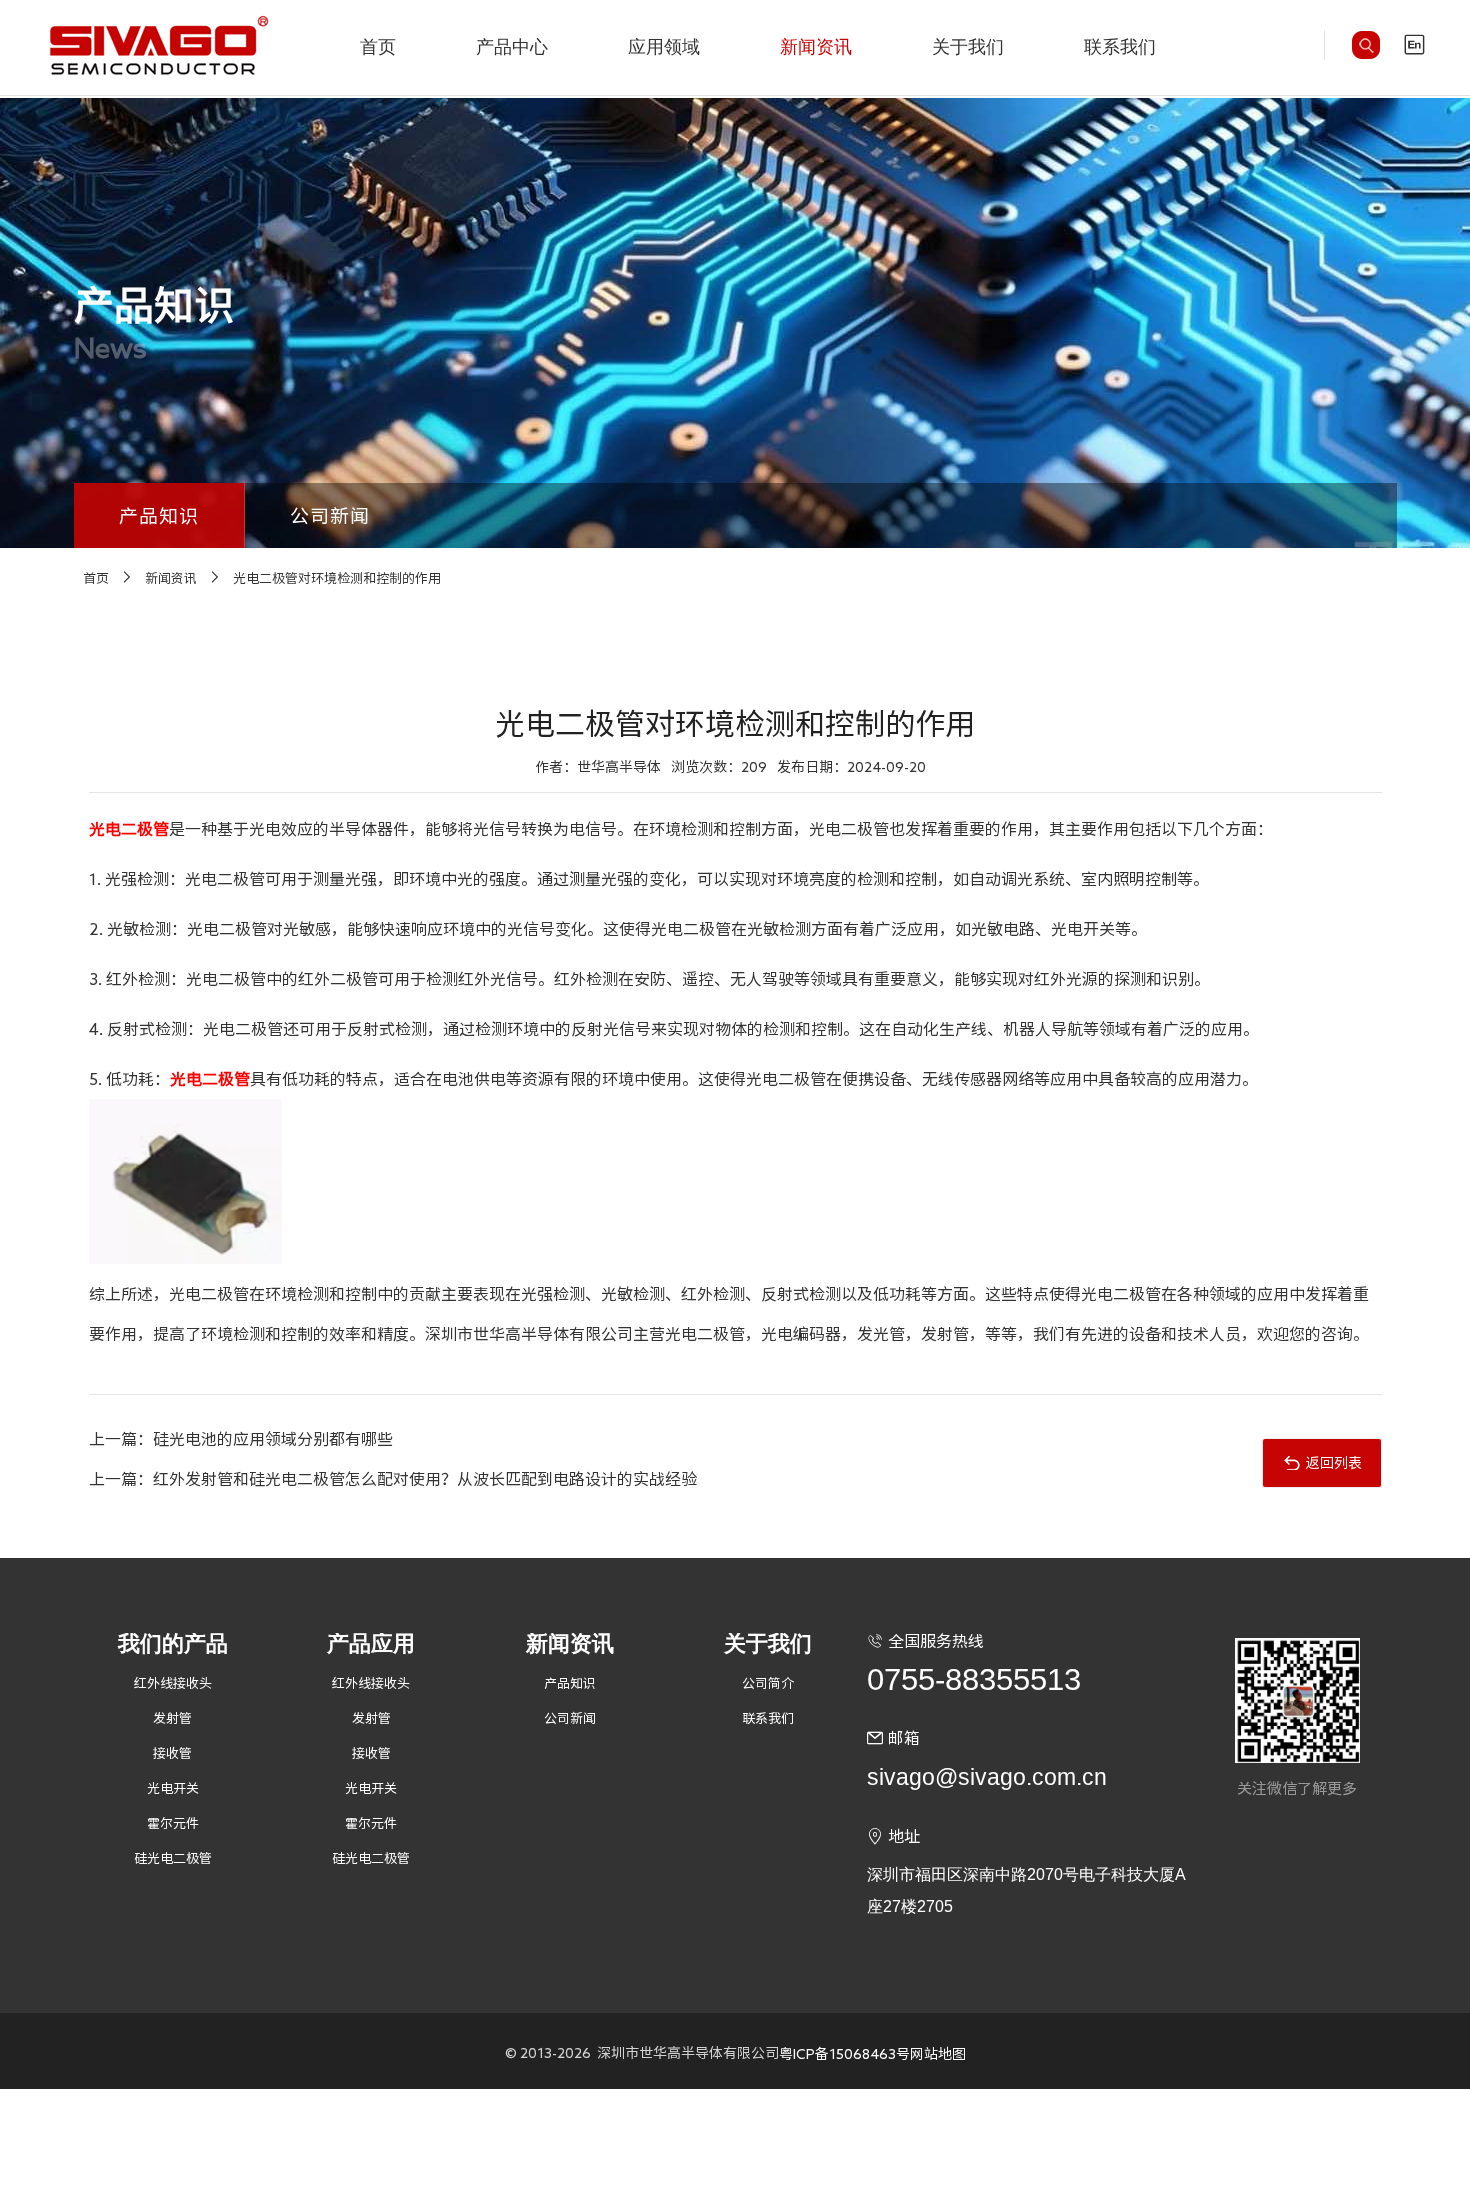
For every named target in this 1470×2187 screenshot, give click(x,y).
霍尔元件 (173, 1823)
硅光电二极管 (173, 1858)
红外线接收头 (173, 1683)
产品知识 (159, 515)
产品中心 (512, 47)
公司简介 (768, 1683)
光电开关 (173, 1788)
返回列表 (1334, 1463)
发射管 (172, 1718)
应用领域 (664, 47)
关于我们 (968, 47)
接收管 (172, 1753)
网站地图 (938, 2054)
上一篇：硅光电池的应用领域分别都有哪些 (241, 1439)
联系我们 (1120, 47)
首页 (378, 47)
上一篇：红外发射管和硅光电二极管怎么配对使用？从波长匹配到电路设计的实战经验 (393, 1479)
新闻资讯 (816, 47)
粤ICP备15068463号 (844, 2054)
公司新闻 (330, 515)
